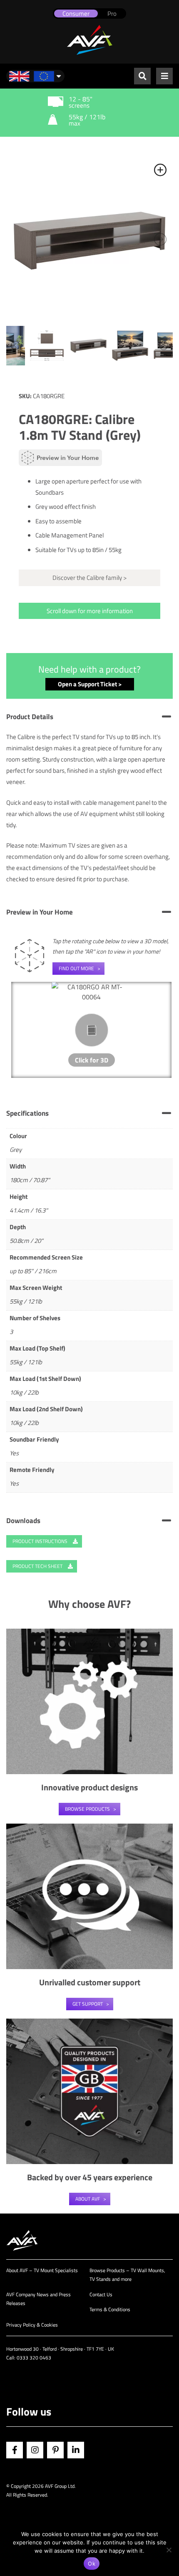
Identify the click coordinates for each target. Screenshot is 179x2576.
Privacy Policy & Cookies (32, 2325)
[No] (169, 2550)
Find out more (76, 968)
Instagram (35, 2450)
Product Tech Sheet (38, 1566)
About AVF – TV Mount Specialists (42, 2270)
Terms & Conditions (110, 2309)
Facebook (15, 2450)
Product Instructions (41, 1541)
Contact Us (101, 2294)
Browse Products (87, 1809)
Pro (112, 14)
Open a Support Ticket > (90, 684)
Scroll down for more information (90, 611)
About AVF (88, 2199)
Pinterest (55, 2450)
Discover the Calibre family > (89, 578)
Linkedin (76, 2450)
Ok (92, 2564)
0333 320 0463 (34, 2358)
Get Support (88, 2004)
